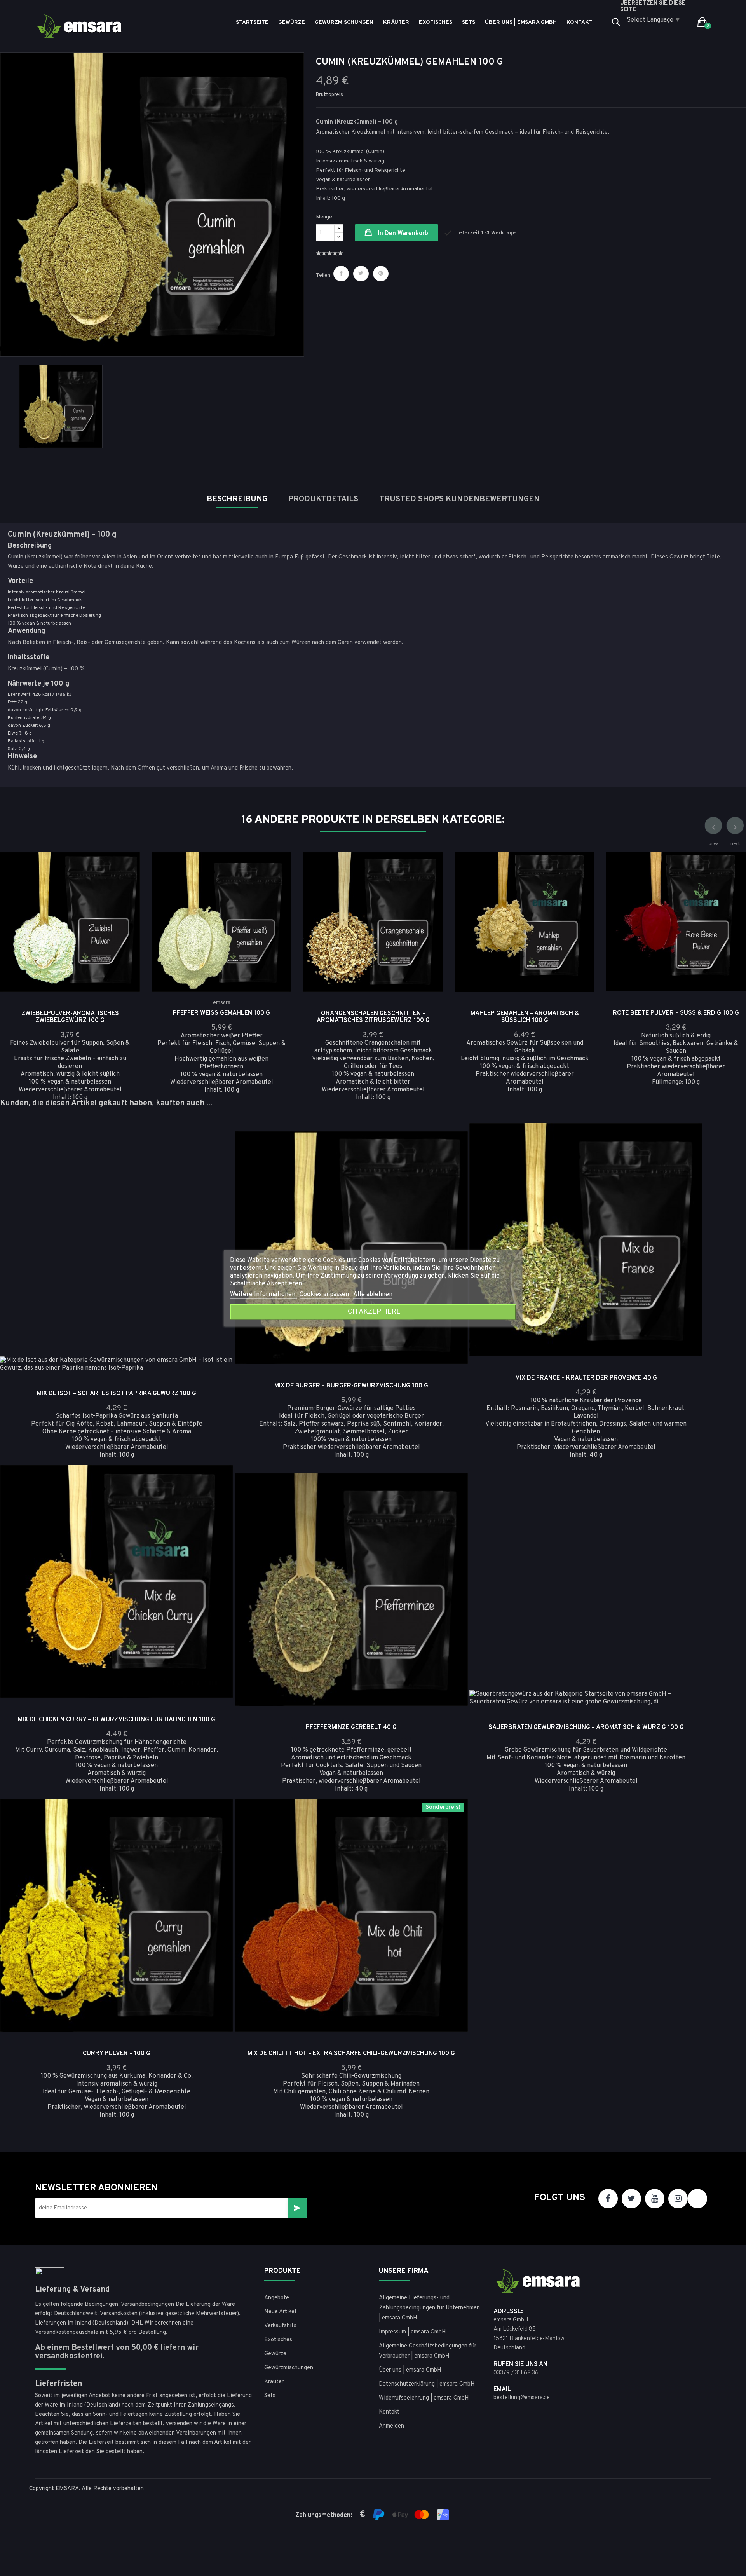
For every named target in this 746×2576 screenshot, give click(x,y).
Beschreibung (237, 499)
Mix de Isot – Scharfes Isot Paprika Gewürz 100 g (117, 1394)
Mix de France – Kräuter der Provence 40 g (586, 1378)
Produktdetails (323, 499)
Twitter (631, 2199)
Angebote (277, 2298)
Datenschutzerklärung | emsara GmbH (427, 2384)
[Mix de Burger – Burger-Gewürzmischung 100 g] (451, 1169)
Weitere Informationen (263, 1295)
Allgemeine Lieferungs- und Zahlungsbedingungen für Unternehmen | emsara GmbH (429, 2308)
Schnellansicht (123, 869)
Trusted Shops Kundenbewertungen (459, 499)
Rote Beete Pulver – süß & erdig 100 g (676, 1013)
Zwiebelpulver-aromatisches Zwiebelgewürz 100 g (70, 1017)
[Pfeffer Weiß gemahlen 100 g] (275, 890)
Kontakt (389, 2412)
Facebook (608, 2199)
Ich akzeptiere (373, 1312)
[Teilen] (341, 274)
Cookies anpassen (325, 1295)
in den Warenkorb (402, 234)
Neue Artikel (280, 2312)
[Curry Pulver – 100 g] (216, 1836)
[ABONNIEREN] (297, 2208)
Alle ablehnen (373, 1295)
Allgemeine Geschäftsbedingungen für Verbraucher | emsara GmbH (428, 2351)
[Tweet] (361, 274)
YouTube (655, 2199)
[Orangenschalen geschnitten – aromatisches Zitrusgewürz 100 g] (426, 890)
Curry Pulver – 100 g (117, 2054)
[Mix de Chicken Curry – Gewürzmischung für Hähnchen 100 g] (216, 1503)
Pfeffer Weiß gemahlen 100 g (221, 1013)
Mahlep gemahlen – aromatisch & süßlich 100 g (525, 1017)
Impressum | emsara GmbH (412, 2332)
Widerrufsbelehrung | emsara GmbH (424, 2398)
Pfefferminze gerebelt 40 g (351, 1728)
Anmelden (391, 2426)
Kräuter (274, 2382)
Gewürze (275, 2354)
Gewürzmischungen (289, 2368)
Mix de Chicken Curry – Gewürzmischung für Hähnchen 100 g (117, 1720)
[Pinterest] (381, 274)
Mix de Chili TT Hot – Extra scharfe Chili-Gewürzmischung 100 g (351, 2054)
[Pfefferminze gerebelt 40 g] (451, 1510)
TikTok (697, 2199)
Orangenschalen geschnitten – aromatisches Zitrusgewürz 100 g (373, 1017)
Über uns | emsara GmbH (410, 2370)
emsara (222, 1003)
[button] (702, 23)
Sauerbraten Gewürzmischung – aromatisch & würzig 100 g (586, 1728)
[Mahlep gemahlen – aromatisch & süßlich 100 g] (578, 890)
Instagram (678, 2199)
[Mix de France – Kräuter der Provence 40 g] (686, 1161)
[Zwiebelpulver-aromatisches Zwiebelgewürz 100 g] (123, 890)
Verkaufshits (280, 2326)
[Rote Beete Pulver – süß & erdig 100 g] (729, 890)
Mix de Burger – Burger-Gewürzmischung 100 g (351, 1386)
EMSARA (67, 2489)
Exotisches (278, 2340)
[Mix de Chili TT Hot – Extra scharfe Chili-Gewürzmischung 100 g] (451, 1836)
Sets (270, 2396)
